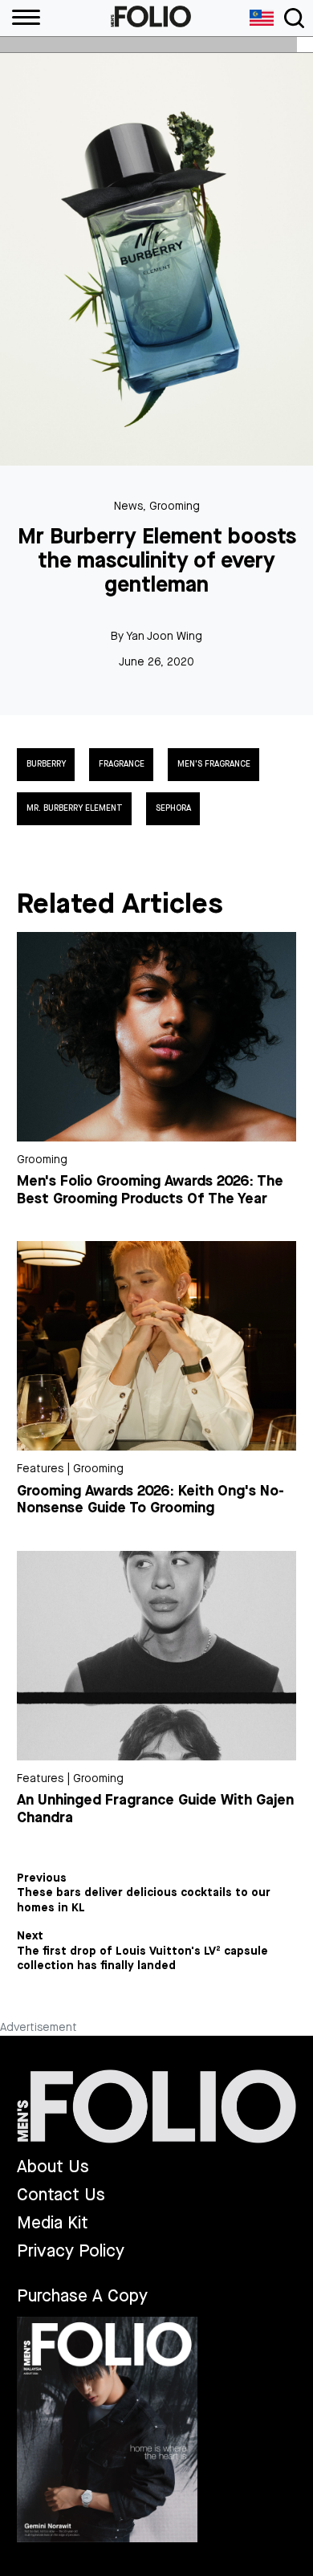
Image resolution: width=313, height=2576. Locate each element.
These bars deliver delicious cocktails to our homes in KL (144, 1900)
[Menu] (20, 18)
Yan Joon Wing (164, 636)
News (128, 506)
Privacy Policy (71, 2251)
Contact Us (61, 2195)
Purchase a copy (82, 2296)
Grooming (175, 506)
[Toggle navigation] (294, 18)
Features (40, 1469)
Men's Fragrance (214, 764)
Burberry (46, 764)
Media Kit (53, 2223)
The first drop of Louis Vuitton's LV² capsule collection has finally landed (142, 1959)
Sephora (173, 808)
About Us (53, 2167)
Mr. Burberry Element (75, 808)
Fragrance (122, 764)
